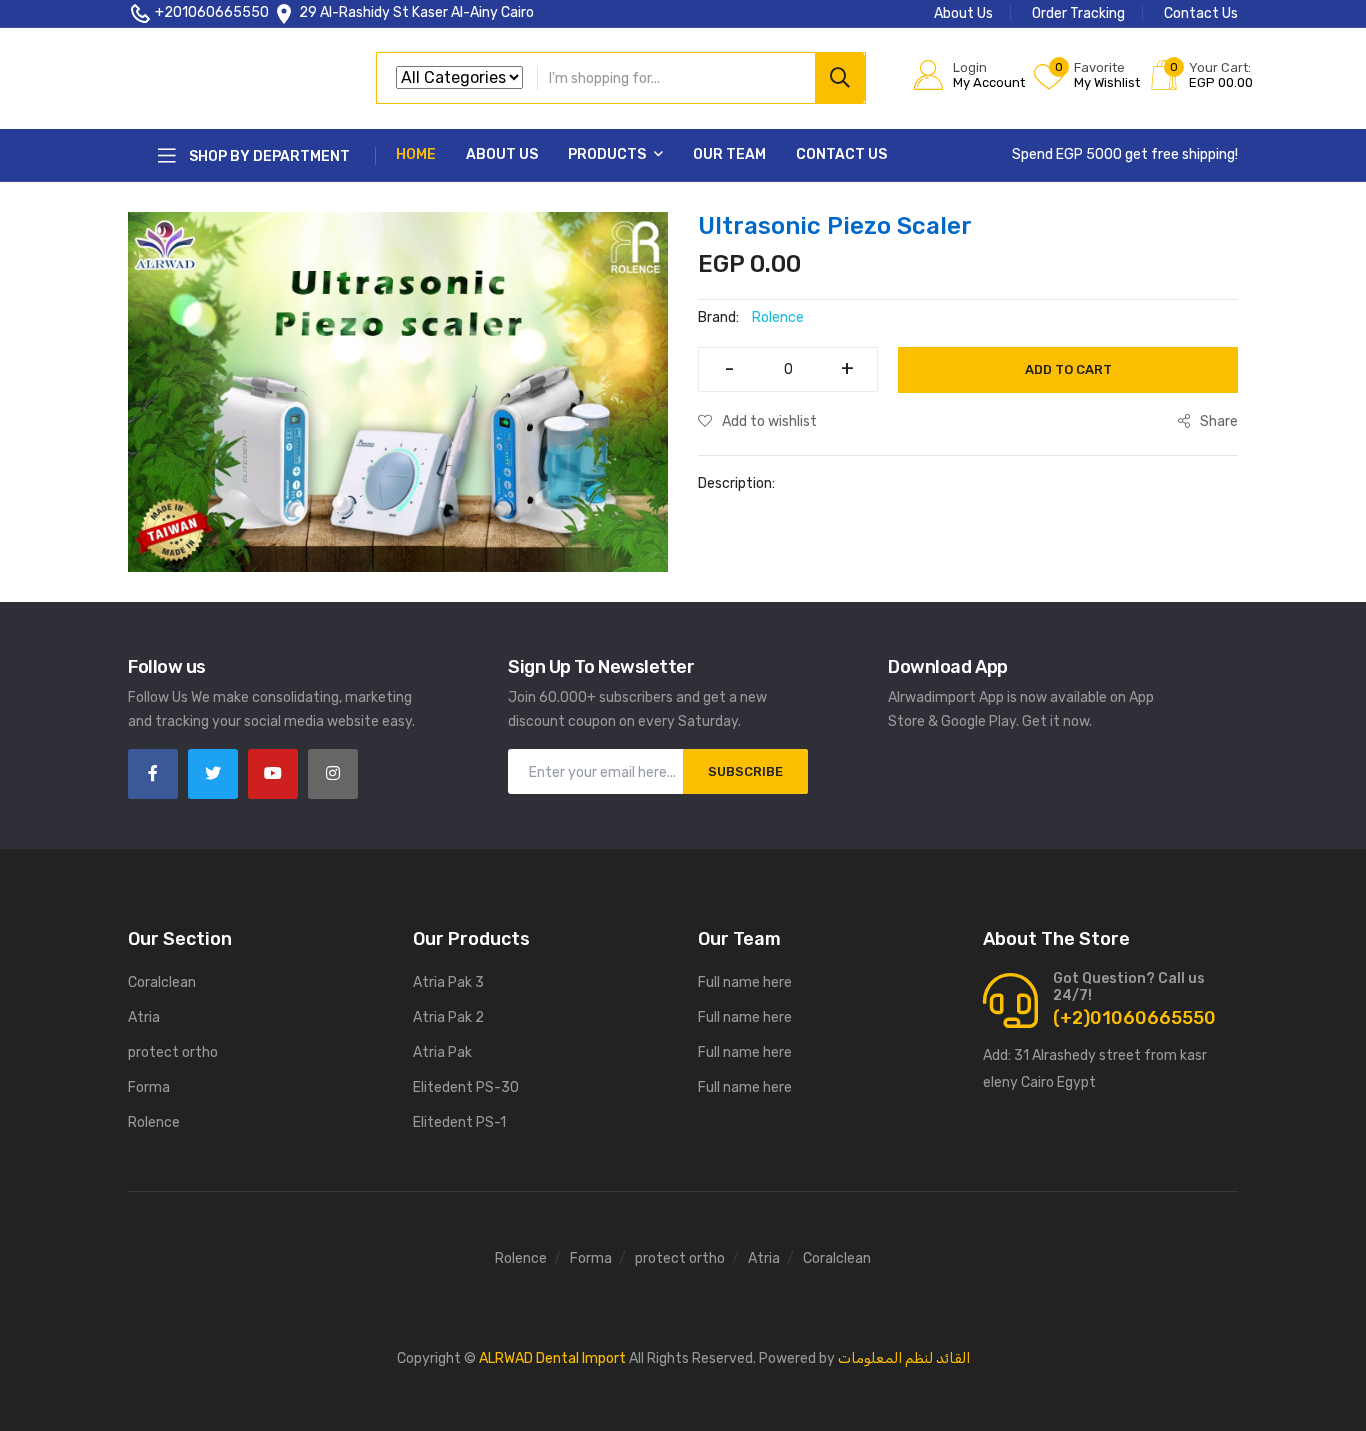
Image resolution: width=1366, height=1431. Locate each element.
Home (416, 154)
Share (1219, 421)
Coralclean (162, 982)
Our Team (729, 154)
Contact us (841, 154)
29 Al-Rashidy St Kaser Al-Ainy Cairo (416, 12)
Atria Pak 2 (448, 1017)
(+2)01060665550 (1134, 1018)
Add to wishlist (769, 421)
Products (608, 154)
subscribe (745, 771)
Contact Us (1201, 13)
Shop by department (268, 156)
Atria (144, 1017)
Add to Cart (1068, 369)
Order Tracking (1078, 13)
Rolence (154, 1122)
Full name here (745, 982)
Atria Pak (442, 1052)
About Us (963, 13)
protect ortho (173, 1052)
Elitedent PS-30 (466, 1087)
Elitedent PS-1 (459, 1122)
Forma (149, 1087)
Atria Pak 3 (448, 982)
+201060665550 (212, 12)
